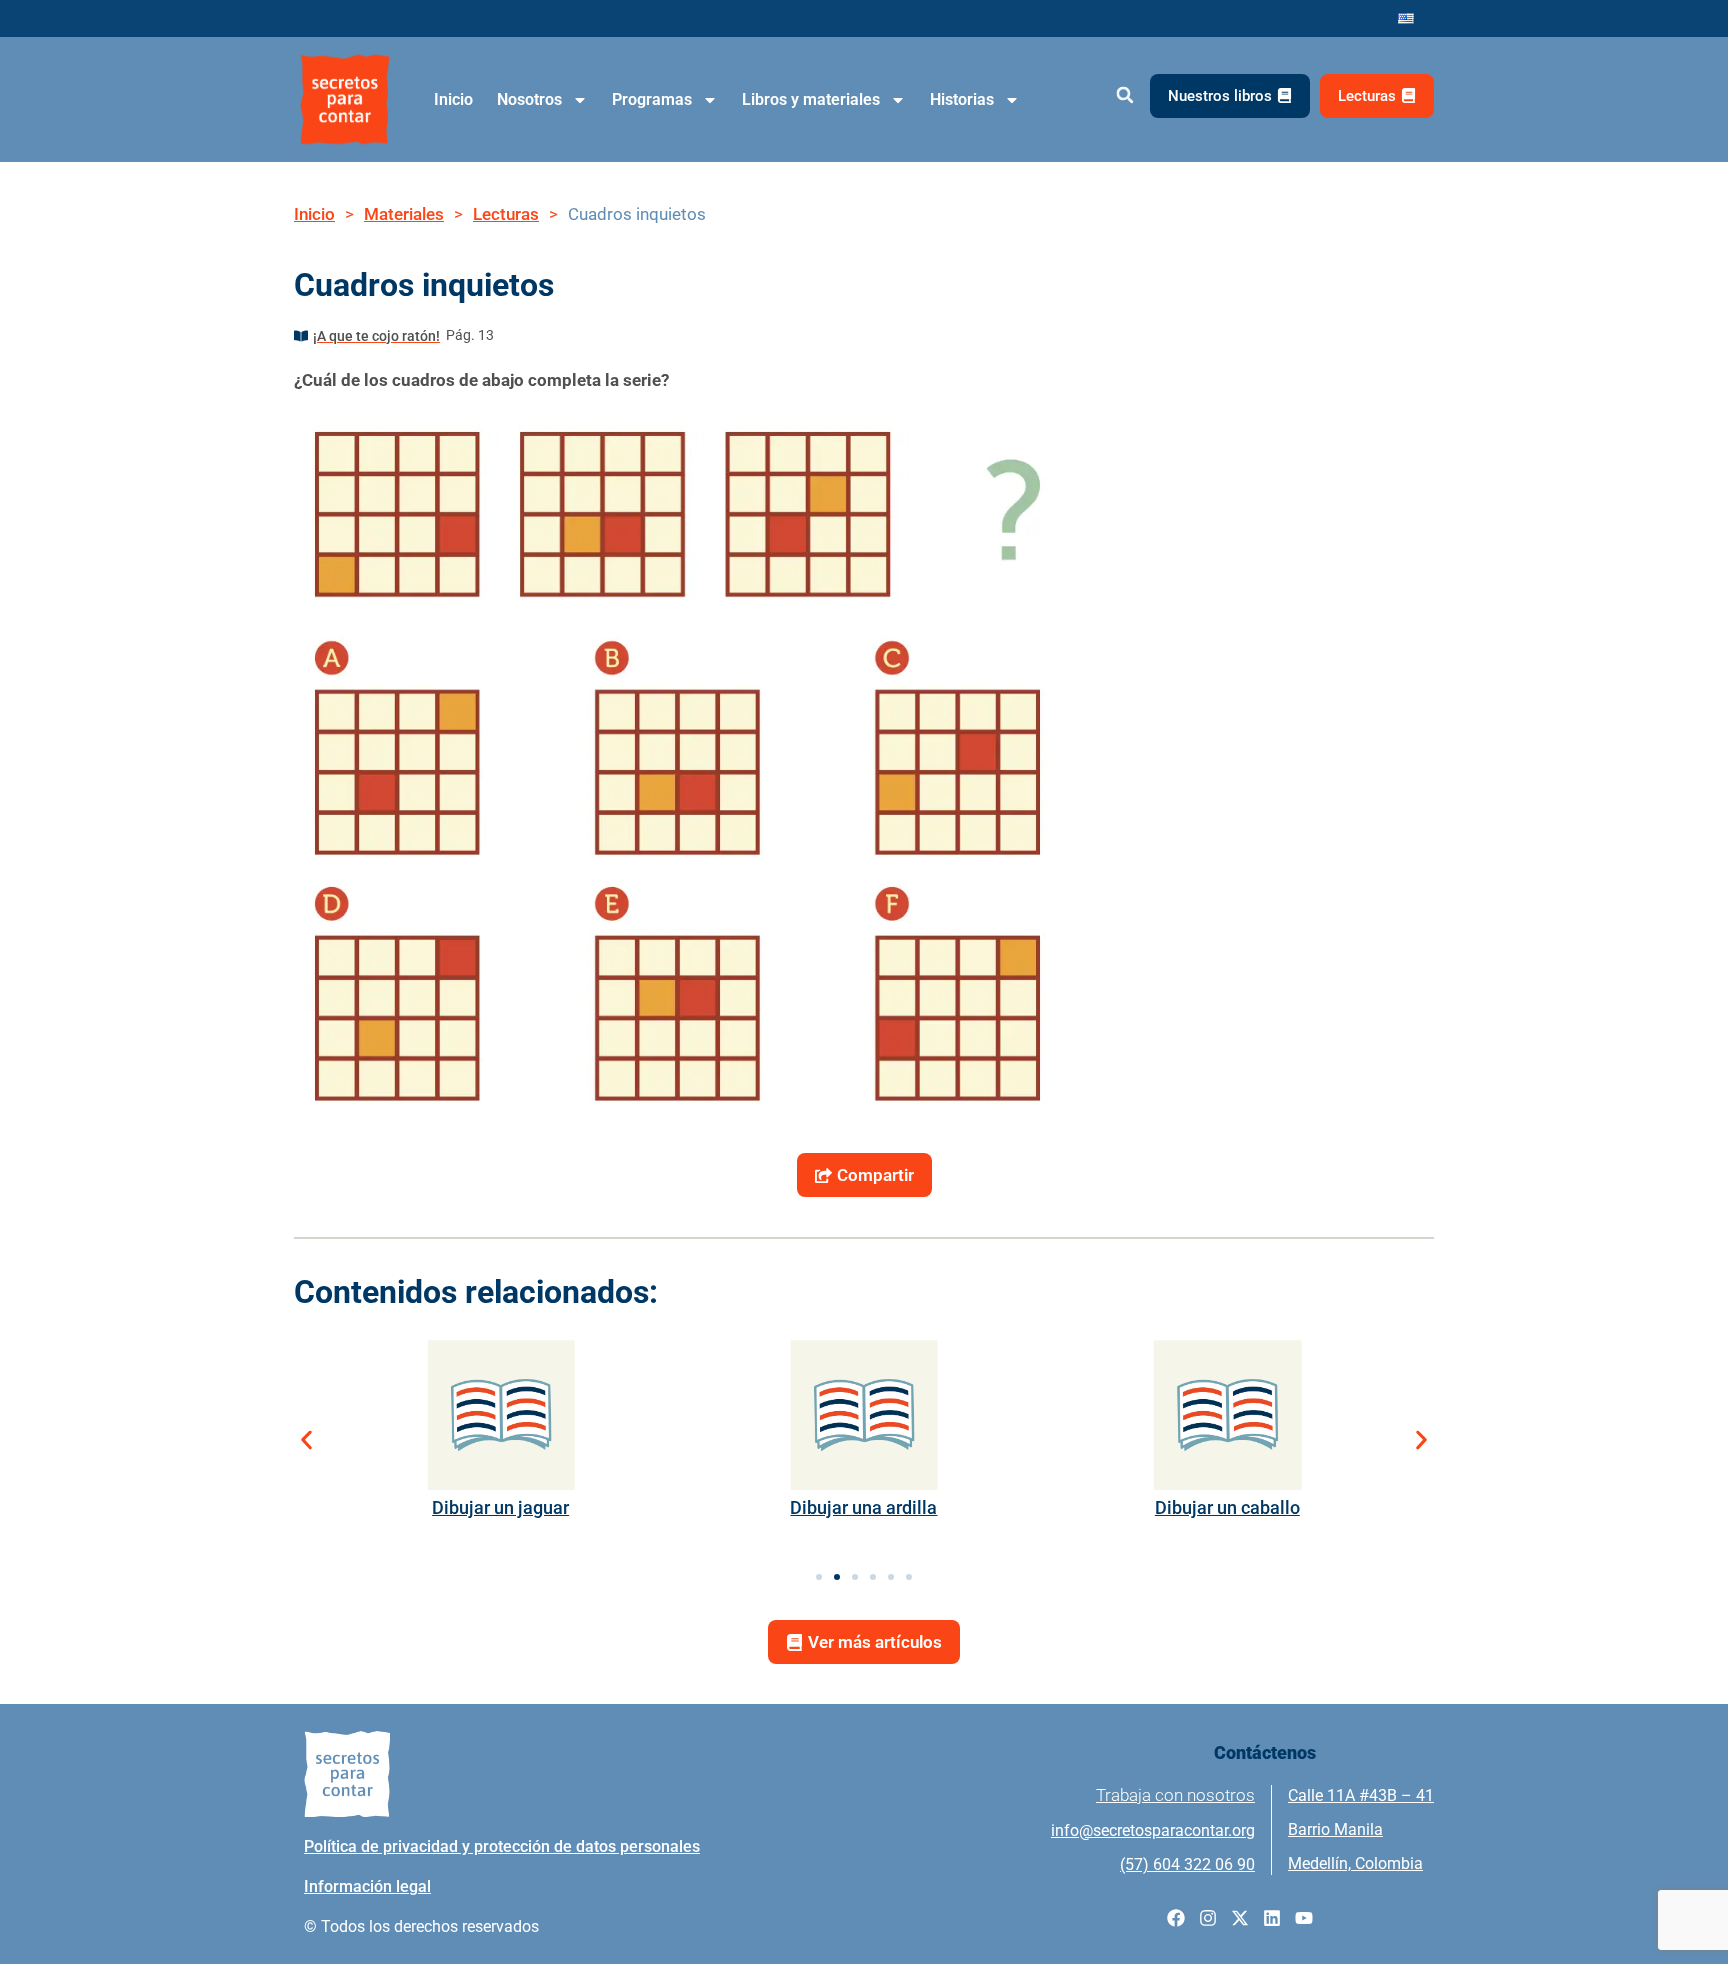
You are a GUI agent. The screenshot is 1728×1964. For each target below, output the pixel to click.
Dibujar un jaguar (500, 1507)
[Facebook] (1176, 1918)
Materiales (404, 214)
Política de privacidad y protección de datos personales (502, 1846)
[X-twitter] (1240, 1918)
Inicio (453, 99)
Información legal (367, 1886)
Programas (652, 99)
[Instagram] (1208, 1918)
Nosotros (529, 99)
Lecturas (506, 214)
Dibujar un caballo (1227, 1507)
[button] (1124, 95)
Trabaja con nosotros (1175, 1795)
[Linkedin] (1272, 1918)
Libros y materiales (811, 99)
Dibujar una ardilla (863, 1507)
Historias (962, 99)
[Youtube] (1304, 1918)
